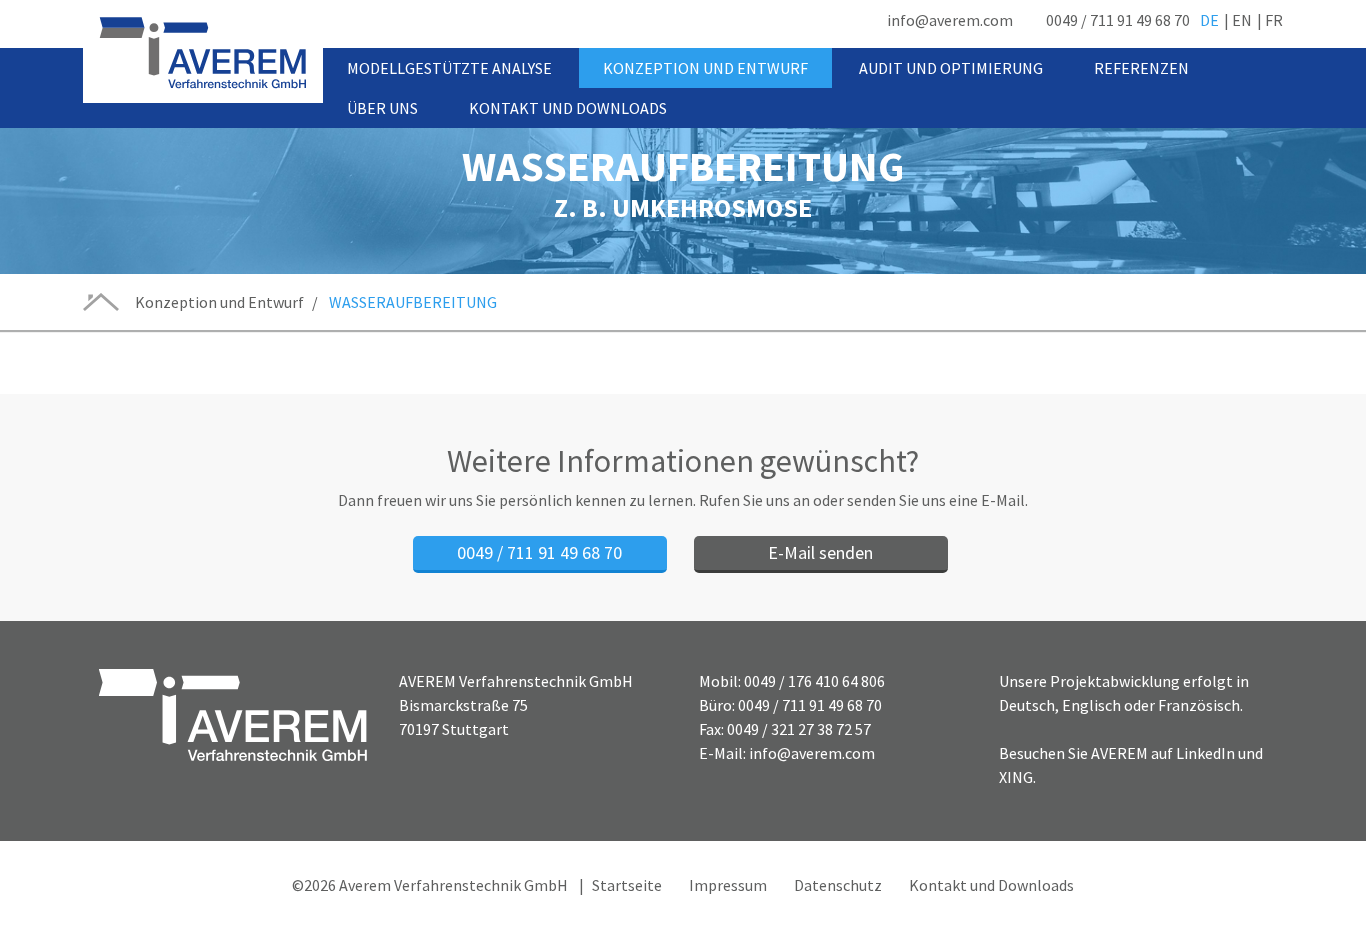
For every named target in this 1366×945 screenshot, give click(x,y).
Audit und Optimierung (951, 68)
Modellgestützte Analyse (449, 68)
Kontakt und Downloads (568, 108)
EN (1242, 20)
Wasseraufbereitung (413, 302)
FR (1274, 20)
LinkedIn (1205, 753)
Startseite (627, 885)
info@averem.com (950, 20)
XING (1016, 777)
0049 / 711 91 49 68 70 (1118, 20)
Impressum (728, 885)
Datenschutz (838, 885)
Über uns (382, 108)
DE (1209, 20)
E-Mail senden (820, 552)
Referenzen (1141, 68)
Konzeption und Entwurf (705, 68)
